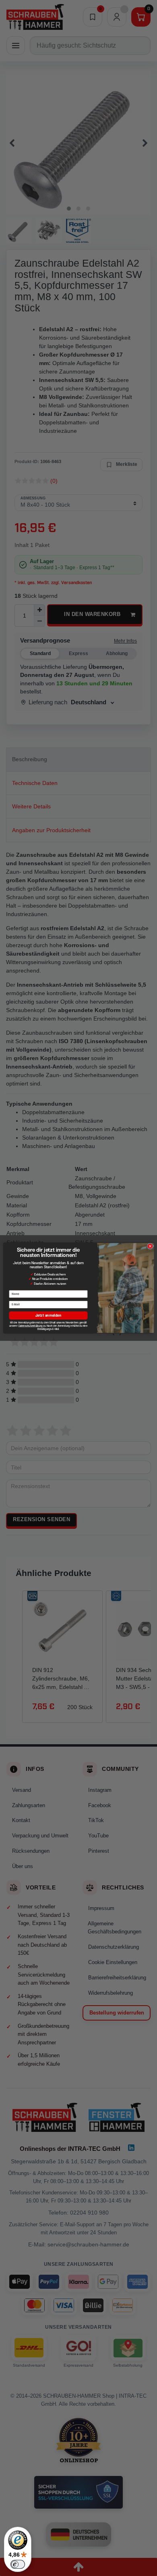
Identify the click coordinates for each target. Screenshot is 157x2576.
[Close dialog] (150, 1246)
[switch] (18, 2564)
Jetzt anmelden (48, 1315)
